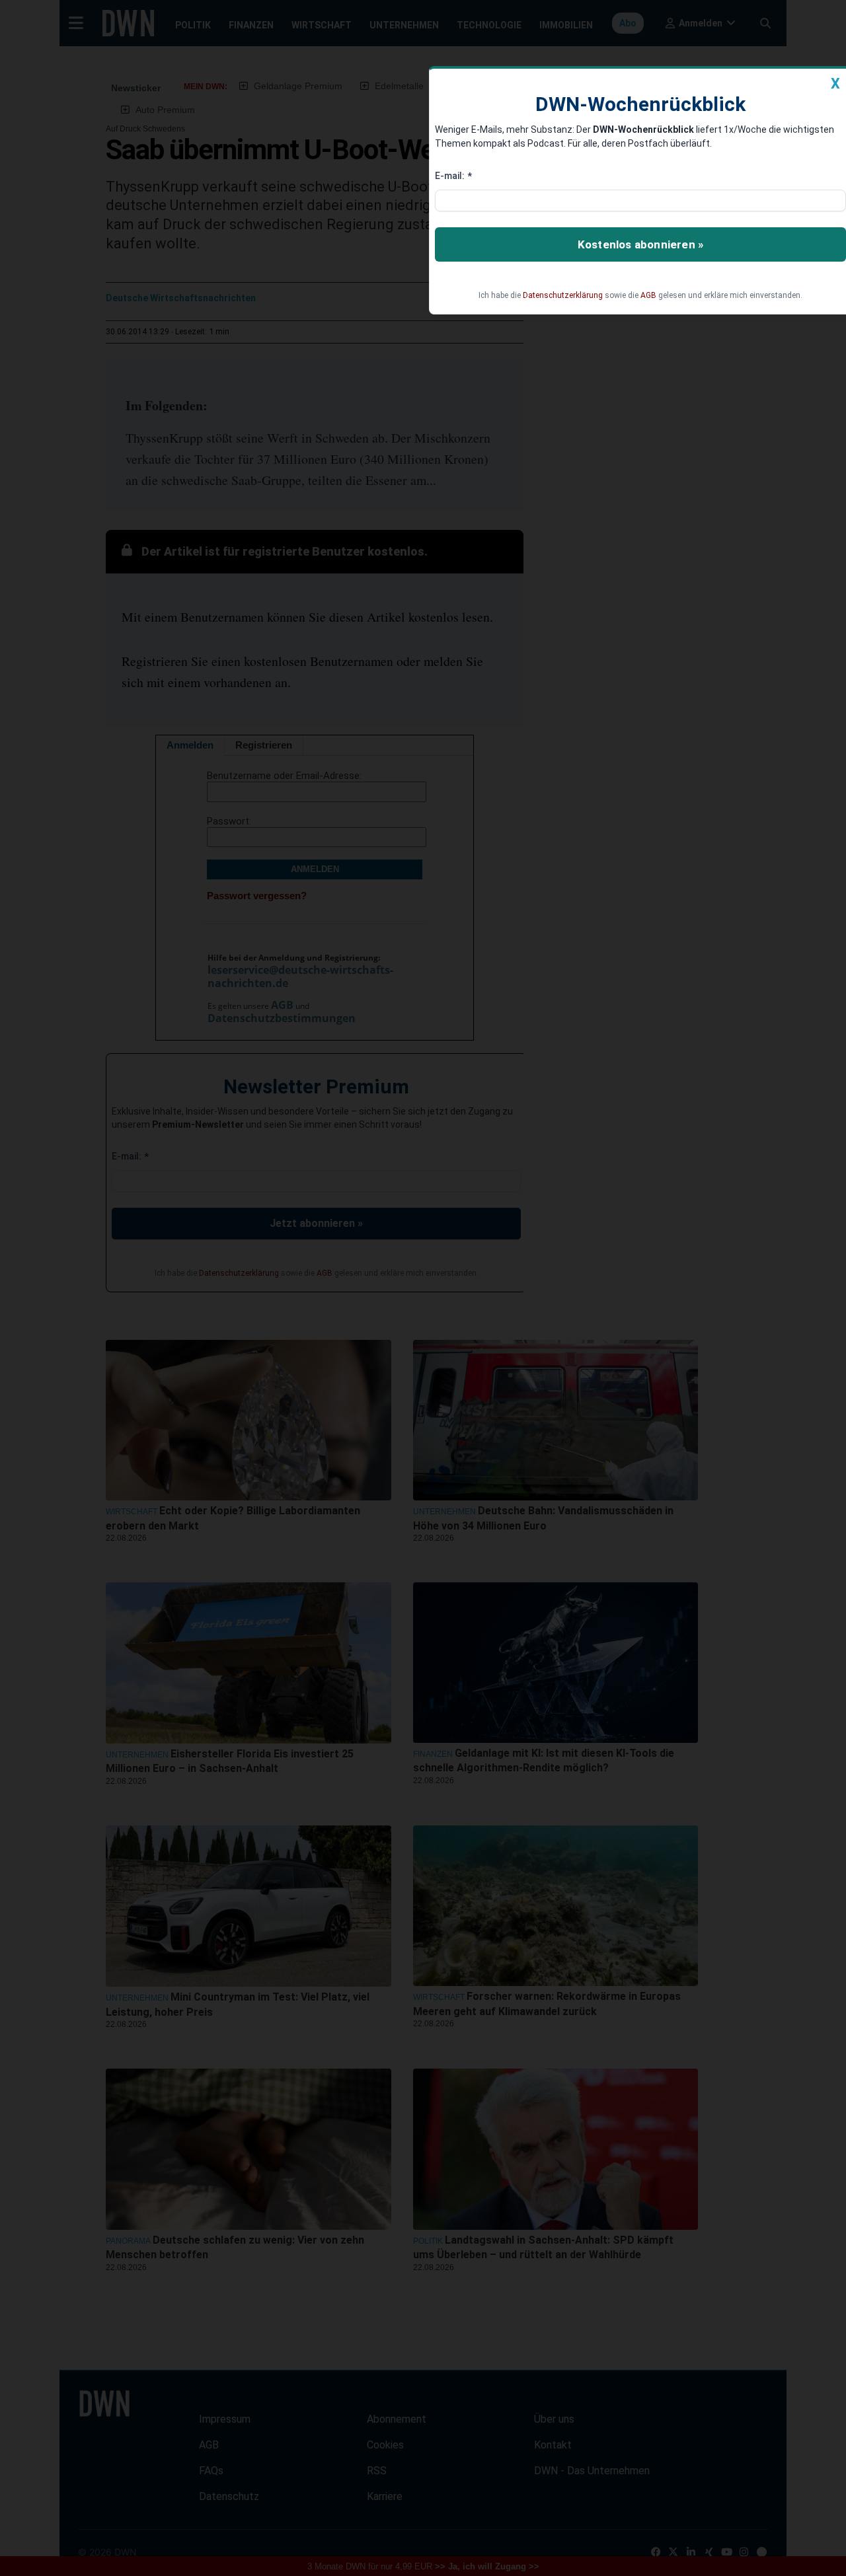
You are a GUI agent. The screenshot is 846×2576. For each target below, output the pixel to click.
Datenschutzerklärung (563, 295)
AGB (648, 295)
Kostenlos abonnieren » (640, 244)
